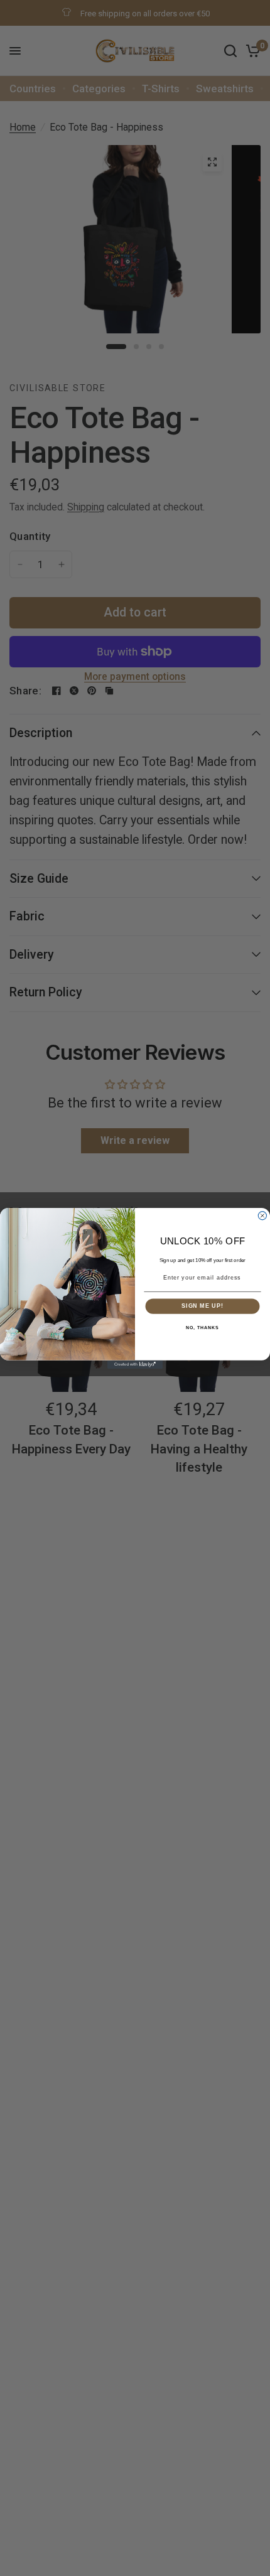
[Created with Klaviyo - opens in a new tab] (135, 1364)
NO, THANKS (202, 1327)
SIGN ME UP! (202, 1306)
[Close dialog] (262, 1215)
